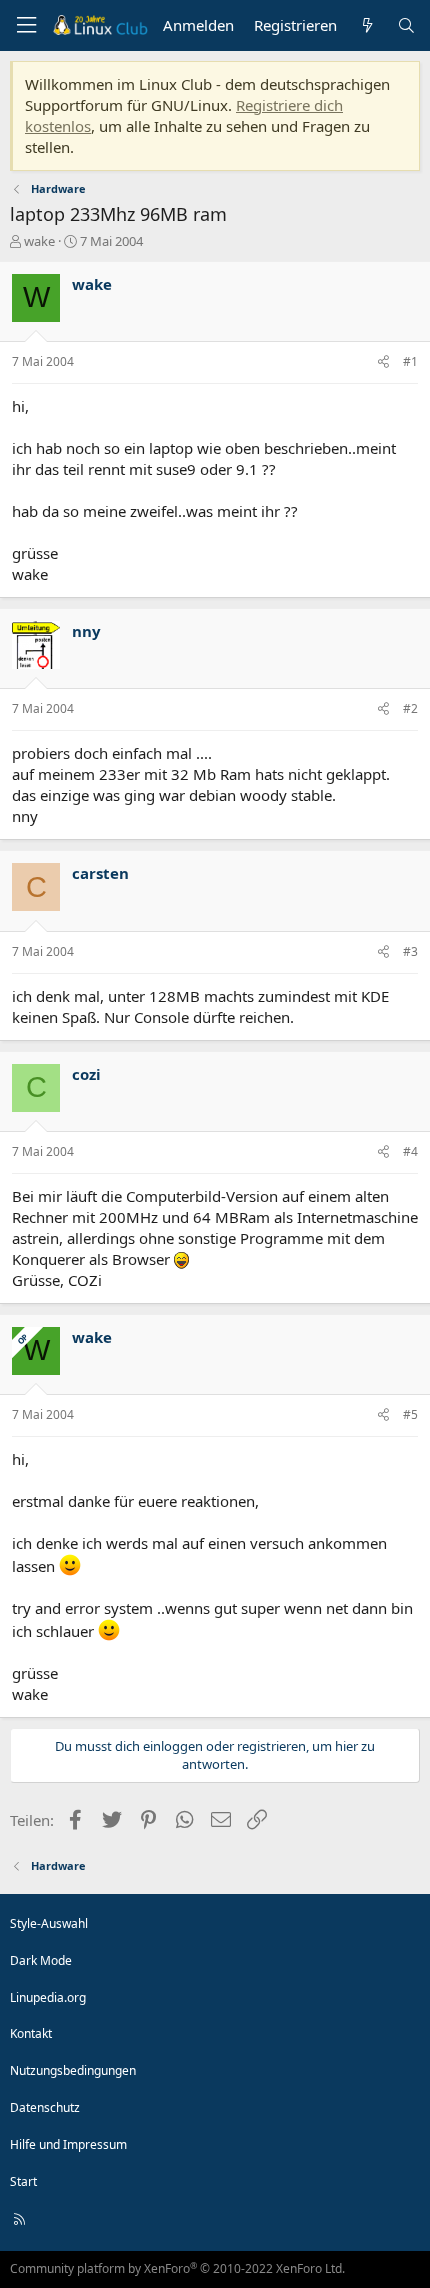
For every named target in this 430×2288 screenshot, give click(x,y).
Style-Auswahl (49, 1923)
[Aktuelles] (366, 25)
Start (23, 2181)
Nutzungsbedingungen (73, 2070)
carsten (100, 873)
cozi (86, 1074)
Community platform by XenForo (177, 2268)
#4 (410, 1151)
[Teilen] (383, 362)
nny (86, 631)
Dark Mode (41, 1960)
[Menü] (26, 25)
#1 (410, 361)
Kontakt (31, 2033)
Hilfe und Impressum (68, 2144)
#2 (410, 708)
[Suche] (406, 25)
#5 (410, 1414)
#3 (410, 951)
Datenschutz (45, 2107)
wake (39, 241)
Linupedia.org (48, 1997)
